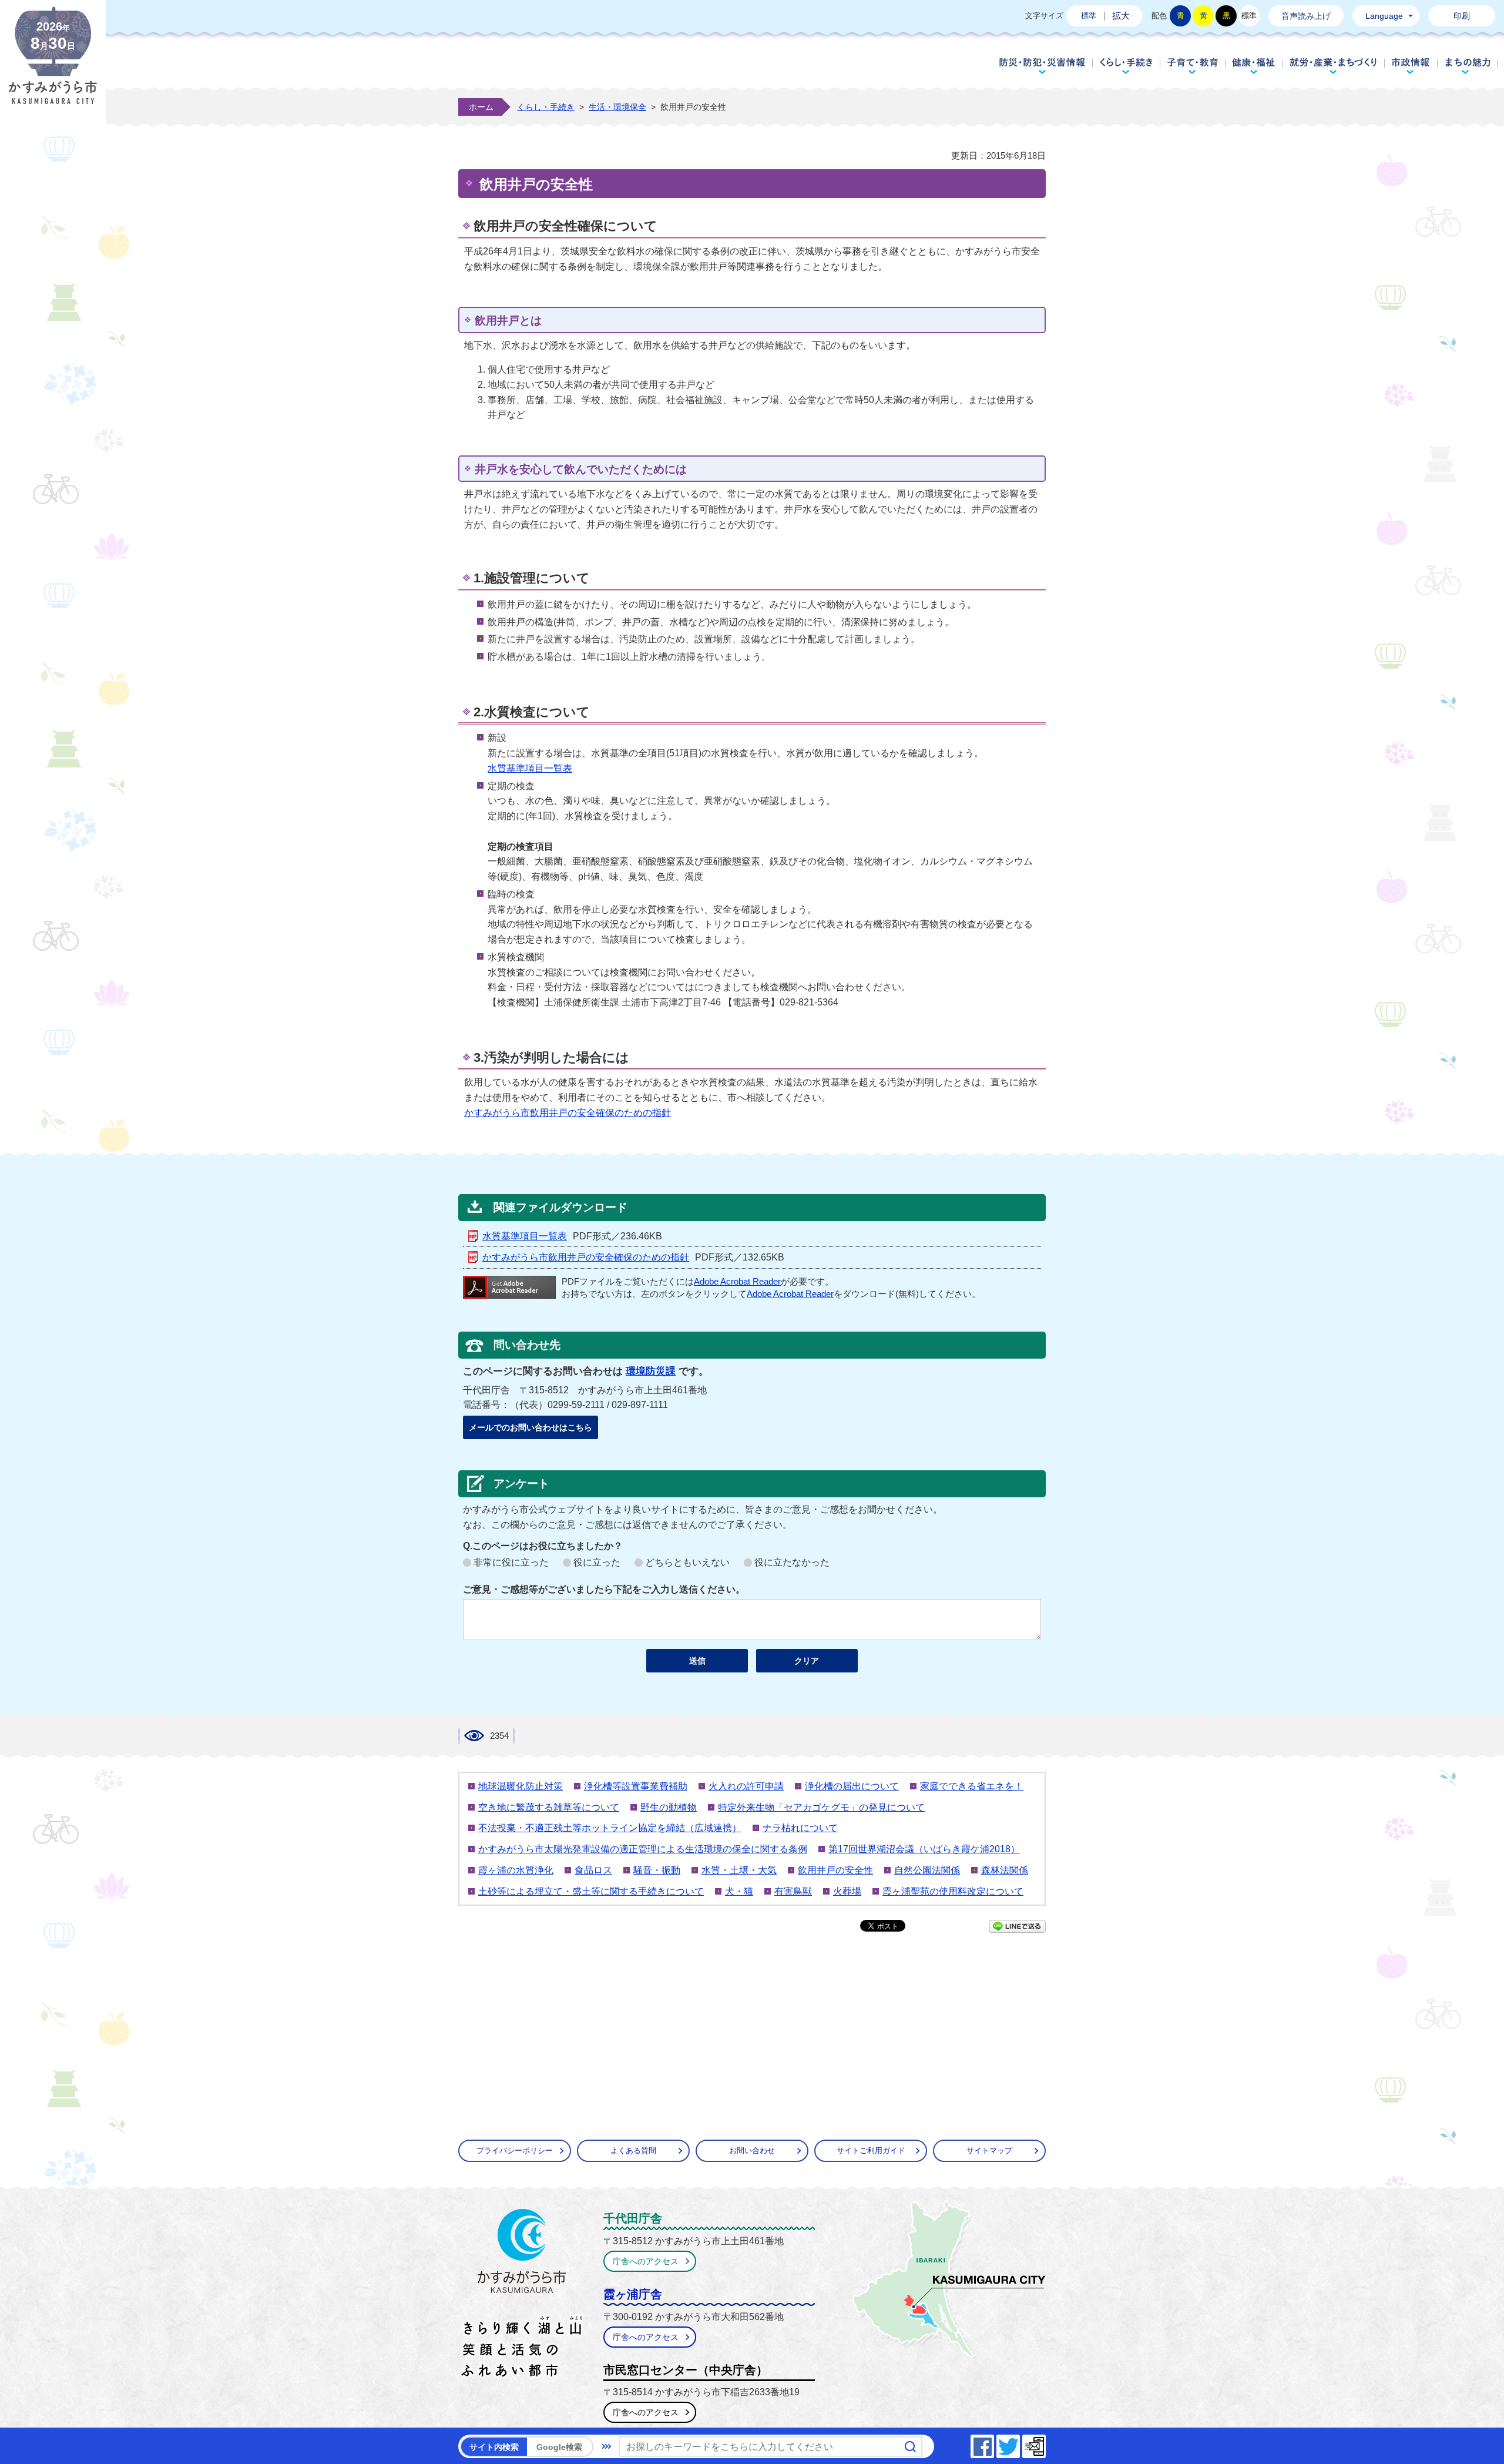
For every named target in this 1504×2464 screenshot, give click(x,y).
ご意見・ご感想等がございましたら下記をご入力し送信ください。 (604, 1589)
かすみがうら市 (522, 2295)
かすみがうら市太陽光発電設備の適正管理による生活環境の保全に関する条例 (643, 1849)
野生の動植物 (669, 1807)
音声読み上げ (1306, 16)
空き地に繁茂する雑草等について (549, 1807)
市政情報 (1411, 66)
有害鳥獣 (793, 1891)
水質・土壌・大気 (739, 1870)
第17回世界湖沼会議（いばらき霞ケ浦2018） (924, 1849)
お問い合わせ (752, 2150)
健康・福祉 (1254, 66)
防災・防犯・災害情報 (1042, 66)
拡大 (1121, 16)
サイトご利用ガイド (871, 2150)
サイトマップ (989, 2150)
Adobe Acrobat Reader (737, 1282)
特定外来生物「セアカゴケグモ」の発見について (821, 1807)
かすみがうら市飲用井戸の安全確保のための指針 (568, 1113)
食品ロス (593, 1870)
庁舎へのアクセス (646, 2261)
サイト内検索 (494, 2447)
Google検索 (559, 2447)
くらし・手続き (1126, 66)
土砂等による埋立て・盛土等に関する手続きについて (591, 1891)
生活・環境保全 (617, 107)
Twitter (1019, 2443)
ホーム (481, 107)
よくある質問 (633, 2150)
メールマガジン (1045, 2443)
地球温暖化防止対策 (521, 1786)
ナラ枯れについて (800, 1828)
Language (1384, 16)
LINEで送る (1017, 1926)
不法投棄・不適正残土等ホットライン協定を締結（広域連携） (610, 1828)
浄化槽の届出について (852, 1786)
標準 (1089, 16)
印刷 (1462, 16)
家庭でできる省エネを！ (972, 1786)
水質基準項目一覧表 (530, 768)
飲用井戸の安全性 (835, 1870)
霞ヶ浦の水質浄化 (516, 1870)
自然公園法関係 (927, 1870)
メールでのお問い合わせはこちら (531, 1427)
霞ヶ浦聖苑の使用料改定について (953, 1891)
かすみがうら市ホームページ (53, 65)
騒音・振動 (657, 1870)
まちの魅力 (1468, 66)
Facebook (993, 2443)
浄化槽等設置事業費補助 (636, 1786)
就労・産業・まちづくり (1333, 66)
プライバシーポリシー (515, 2150)
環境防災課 (651, 1371)
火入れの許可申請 (746, 1786)
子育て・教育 (1192, 66)
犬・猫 (739, 1891)
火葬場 (847, 1891)
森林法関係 (1005, 1870)
